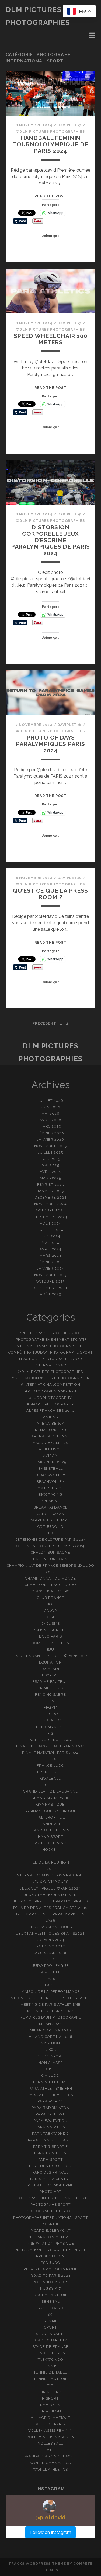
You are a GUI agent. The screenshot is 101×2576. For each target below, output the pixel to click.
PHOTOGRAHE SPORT (51, 2204)
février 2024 (50, 1262)
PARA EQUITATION (50, 2121)
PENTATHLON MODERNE (50, 2185)
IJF (50, 1856)
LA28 (50, 1979)
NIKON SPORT (50, 2056)
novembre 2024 (51, 1204)
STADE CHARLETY (50, 2340)
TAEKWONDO (50, 2359)
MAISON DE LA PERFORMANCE (50, 1992)
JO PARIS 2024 (50, 1940)
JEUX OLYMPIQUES (50, 1882)
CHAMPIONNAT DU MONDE (50, 1578)
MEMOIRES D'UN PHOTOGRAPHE (50, 2017)
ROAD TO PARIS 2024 (51, 2276)
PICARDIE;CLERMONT (50, 2231)
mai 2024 (50, 1243)
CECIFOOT (50, 1533)
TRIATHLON (50, 2411)
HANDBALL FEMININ (50, 1830)
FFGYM (50, 1707)
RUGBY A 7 (50, 2288)
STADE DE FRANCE (50, 2347)
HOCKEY (50, 1849)
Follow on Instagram (51, 2532)
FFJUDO (50, 1714)
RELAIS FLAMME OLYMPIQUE (51, 2269)
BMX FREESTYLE (50, 1488)
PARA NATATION (50, 2127)
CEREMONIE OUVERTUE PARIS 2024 (50, 1546)
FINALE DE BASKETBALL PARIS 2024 (50, 1746)
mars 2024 (50, 1256)
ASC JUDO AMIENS (51, 1443)
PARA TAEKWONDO (50, 2133)
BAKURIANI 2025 (51, 1462)
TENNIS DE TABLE (50, 2372)
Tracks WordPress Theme (37, 2564)
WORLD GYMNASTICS (51, 2463)
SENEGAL (50, 2302)
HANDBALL (50, 1824)
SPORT (50, 2327)
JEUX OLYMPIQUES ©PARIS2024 (50, 1888)
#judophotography (50, 1398)
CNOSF (50, 1604)
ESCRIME (50, 1675)
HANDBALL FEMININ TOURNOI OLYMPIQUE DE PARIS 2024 (51, 144)
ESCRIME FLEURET (50, 1688)
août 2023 (50, 1294)
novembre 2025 (50, 1146)
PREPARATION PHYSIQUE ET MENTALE (50, 2250)
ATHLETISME (50, 1449)
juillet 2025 (51, 1152)
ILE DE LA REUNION (50, 1862)
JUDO (50, 1959)
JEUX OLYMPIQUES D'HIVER (50, 1895)
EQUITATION (50, 1662)
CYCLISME (50, 1623)
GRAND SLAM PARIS (50, 1798)
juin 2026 (50, 1107)
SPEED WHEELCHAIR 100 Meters (51, 339)
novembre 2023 (50, 1275)
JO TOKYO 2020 (50, 1946)
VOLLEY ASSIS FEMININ (51, 2431)
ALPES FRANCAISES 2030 (51, 1411)
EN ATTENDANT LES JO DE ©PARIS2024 (50, 1656)
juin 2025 (50, 1159)
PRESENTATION (51, 2256)
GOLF (50, 1785)
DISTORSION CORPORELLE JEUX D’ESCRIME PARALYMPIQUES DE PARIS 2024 (51, 540)
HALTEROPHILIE (51, 1817)
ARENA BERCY (50, 1423)
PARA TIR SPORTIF (50, 2147)
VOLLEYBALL (50, 2443)
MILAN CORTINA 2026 (50, 2030)
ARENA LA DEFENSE (51, 1436)
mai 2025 (50, 1165)
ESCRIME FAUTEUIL (51, 1682)
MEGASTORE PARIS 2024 (50, 2011)
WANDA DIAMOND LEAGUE (51, 2456)
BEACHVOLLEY (50, 1482)
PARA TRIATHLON (51, 2153)
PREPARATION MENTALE (51, 2237)
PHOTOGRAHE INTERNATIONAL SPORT (50, 2198)
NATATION (50, 2043)
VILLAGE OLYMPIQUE (50, 2418)
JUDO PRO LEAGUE (51, 1966)
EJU (50, 1649)
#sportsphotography (50, 1404)
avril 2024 (50, 1249)
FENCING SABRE (51, 1694)
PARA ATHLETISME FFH (50, 2088)
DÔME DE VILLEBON (50, 1643)
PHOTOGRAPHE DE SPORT (50, 2211)
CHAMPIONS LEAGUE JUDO (50, 1585)
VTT (50, 2450)
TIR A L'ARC (50, 2392)
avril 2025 (50, 1172)
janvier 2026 (51, 1139)
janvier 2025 (51, 1191)
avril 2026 (50, 1120)
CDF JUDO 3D (50, 1527)
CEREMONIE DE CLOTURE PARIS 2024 (50, 1540)
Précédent (44, 1023)
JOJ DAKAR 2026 (51, 1953)
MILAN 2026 (50, 2024)
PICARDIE (50, 2224)
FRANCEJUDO (50, 1772)
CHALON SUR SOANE (51, 1559)
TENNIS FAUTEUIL (51, 2379)
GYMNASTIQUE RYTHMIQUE (50, 1811)
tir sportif (50, 2398)
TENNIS (50, 2366)
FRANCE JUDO (50, 1766)
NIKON (50, 2050)
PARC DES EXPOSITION (51, 2166)
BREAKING (50, 1501)
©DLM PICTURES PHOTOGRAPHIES (50, 132)
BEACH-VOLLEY (50, 1475)
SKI (50, 2314)
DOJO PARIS (50, 1636)
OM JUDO (50, 2076)
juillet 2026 (51, 1101)
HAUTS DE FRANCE (50, 1843)
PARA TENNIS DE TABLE (50, 2140)
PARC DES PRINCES (51, 2172)
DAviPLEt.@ (70, 125)
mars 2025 (50, 1178)
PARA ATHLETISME (50, 2082)
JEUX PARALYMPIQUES (51, 1927)
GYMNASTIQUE (50, 1804)
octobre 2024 (51, 1210)
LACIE (50, 1985)
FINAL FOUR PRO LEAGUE (50, 1740)
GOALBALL (50, 1778)
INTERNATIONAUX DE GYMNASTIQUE (50, 1875)
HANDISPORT (50, 1837)
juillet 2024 (50, 1230)
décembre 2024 (50, 1197)
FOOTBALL (50, 1759)
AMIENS (50, 1417)
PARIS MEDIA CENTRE (51, 2179)
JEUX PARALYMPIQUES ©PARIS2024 (50, 1933)
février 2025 (51, 1184)
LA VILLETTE (50, 1972)
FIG (50, 1733)
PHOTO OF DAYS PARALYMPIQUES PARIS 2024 (50, 744)
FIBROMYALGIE (50, 1727)
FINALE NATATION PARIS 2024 (50, 1753)
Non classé (50, 2063)
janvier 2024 (50, 1268)
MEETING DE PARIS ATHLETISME (50, 2004)
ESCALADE (50, 1669)
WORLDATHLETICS (51, 2469)
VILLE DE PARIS (50, 2424)
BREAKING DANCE (51, 1507)
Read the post (51, 196)
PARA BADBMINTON (50, 2108)
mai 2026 (50, 1113)
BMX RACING (50, 1494)
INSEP (50, 1869)
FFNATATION (50, 1720)
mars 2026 (50, 1126)
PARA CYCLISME (51, 2114)
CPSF (50, 1617)
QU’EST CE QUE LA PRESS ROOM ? (51, 894)
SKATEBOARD (50, 2308)
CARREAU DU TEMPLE (50, 1520)
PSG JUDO (50, 2263)
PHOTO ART (50, 2192)
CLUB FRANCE (50, 1598)
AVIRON (50, 1456)
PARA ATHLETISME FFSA (51, 2095)
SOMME (50, 2321)
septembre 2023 (51, 1288)
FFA (50, 1701)
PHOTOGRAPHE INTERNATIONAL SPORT (50, 2218)
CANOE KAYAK (50, 1514)
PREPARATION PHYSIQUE (51, 2243)
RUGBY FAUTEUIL (50, 2295)
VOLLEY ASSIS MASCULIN (51, 2437)
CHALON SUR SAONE (51, 1552)
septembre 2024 (50, 1217)
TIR (50, 2385)
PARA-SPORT (50, 2159)
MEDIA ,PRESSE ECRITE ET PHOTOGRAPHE (50, 1998)
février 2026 (51, 1133)
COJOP (50, 1611)
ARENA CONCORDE (51, 1430)
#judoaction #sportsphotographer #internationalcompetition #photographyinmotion (50, 1385)
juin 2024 (50, 1236)
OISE (50, 2069)
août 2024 (50, 1223)
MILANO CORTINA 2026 (51, 2037)
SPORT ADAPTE (50, 2334)
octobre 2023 (50, 1281)
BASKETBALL (50, 1468)
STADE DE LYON (50, 2353)
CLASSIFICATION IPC (50, 1591)
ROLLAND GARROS (51, 2282)
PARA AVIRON (50, 2101)
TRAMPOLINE (50, 2405)
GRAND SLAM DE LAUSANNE (50, 1791)
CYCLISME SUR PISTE (50, 1630)
